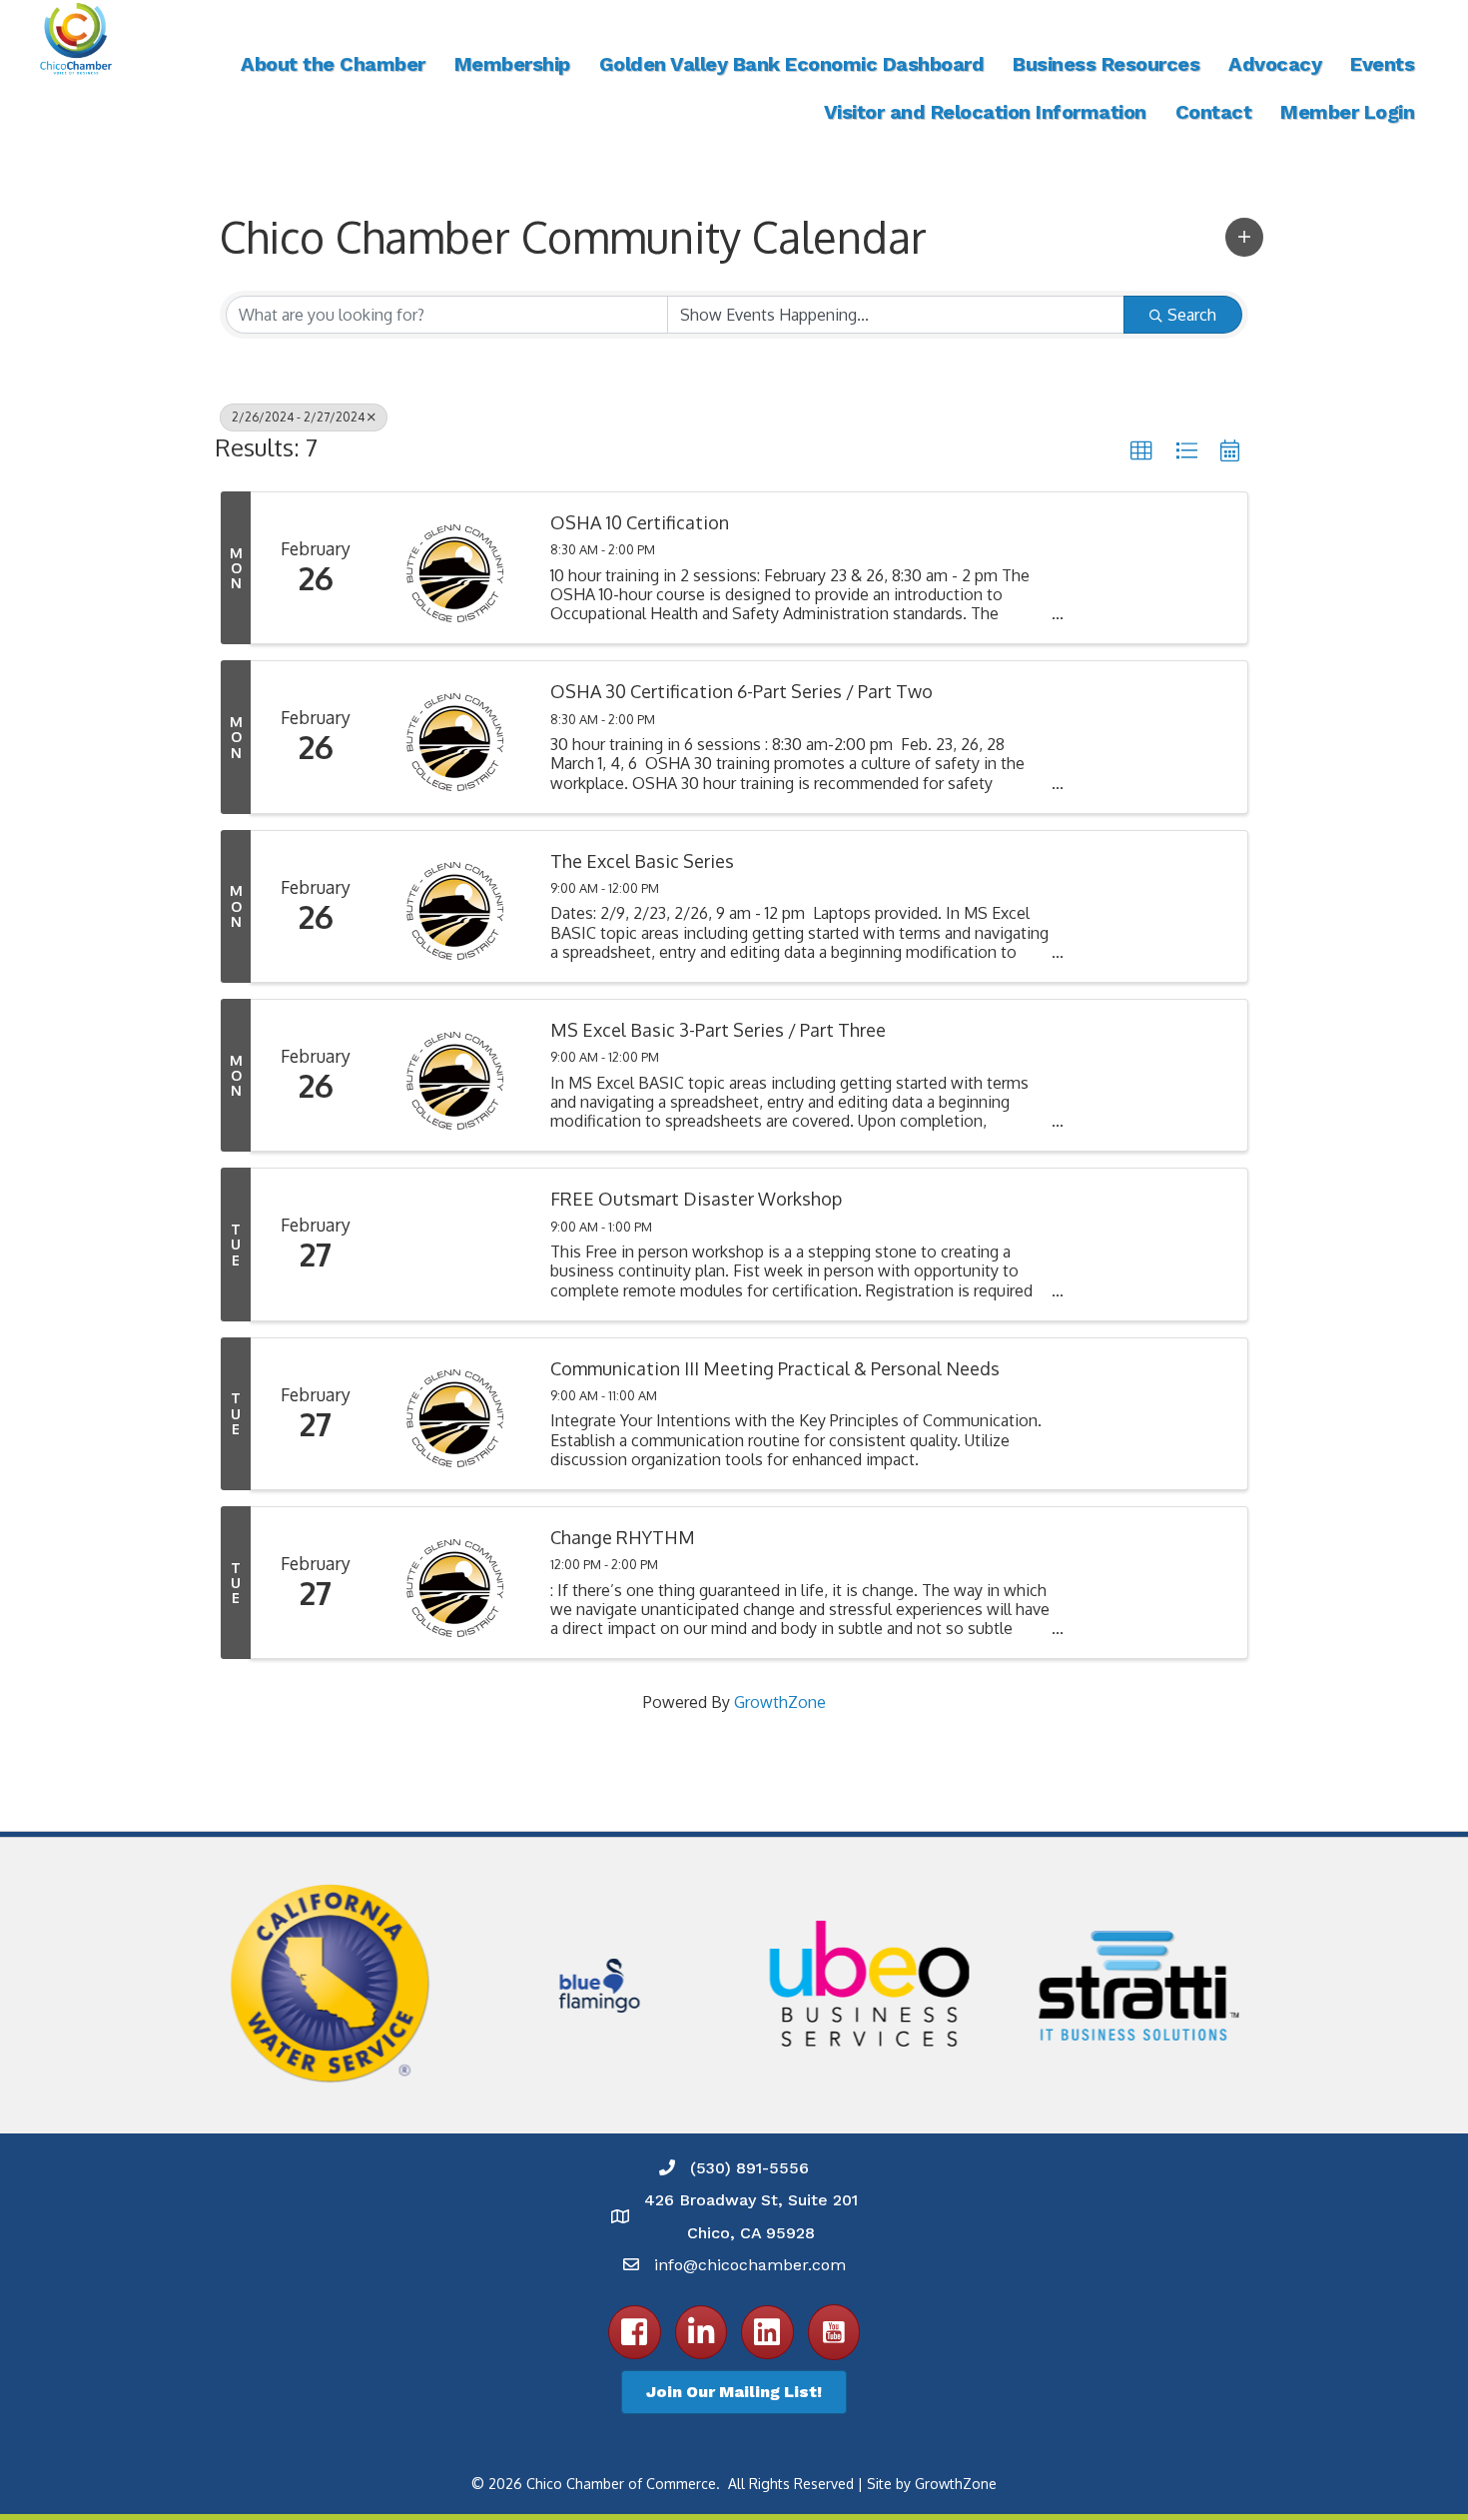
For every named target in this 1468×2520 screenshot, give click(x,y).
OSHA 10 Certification (640, 523)
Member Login (1347, 112)
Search (1192, 315)
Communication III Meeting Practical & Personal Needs (775, 1369)
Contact (1214, 112)
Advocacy (1275, 64)
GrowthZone (780, 1702)
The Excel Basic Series (642, 861)
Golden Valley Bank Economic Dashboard (792, 64)
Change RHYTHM (623, 1538)
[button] (1244, 237)
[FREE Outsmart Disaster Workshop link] (455, 1244)
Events (1382, 64)
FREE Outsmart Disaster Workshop (696, 1199)
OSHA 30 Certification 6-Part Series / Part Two (741, 692)
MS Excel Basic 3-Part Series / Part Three (718, 1030)
